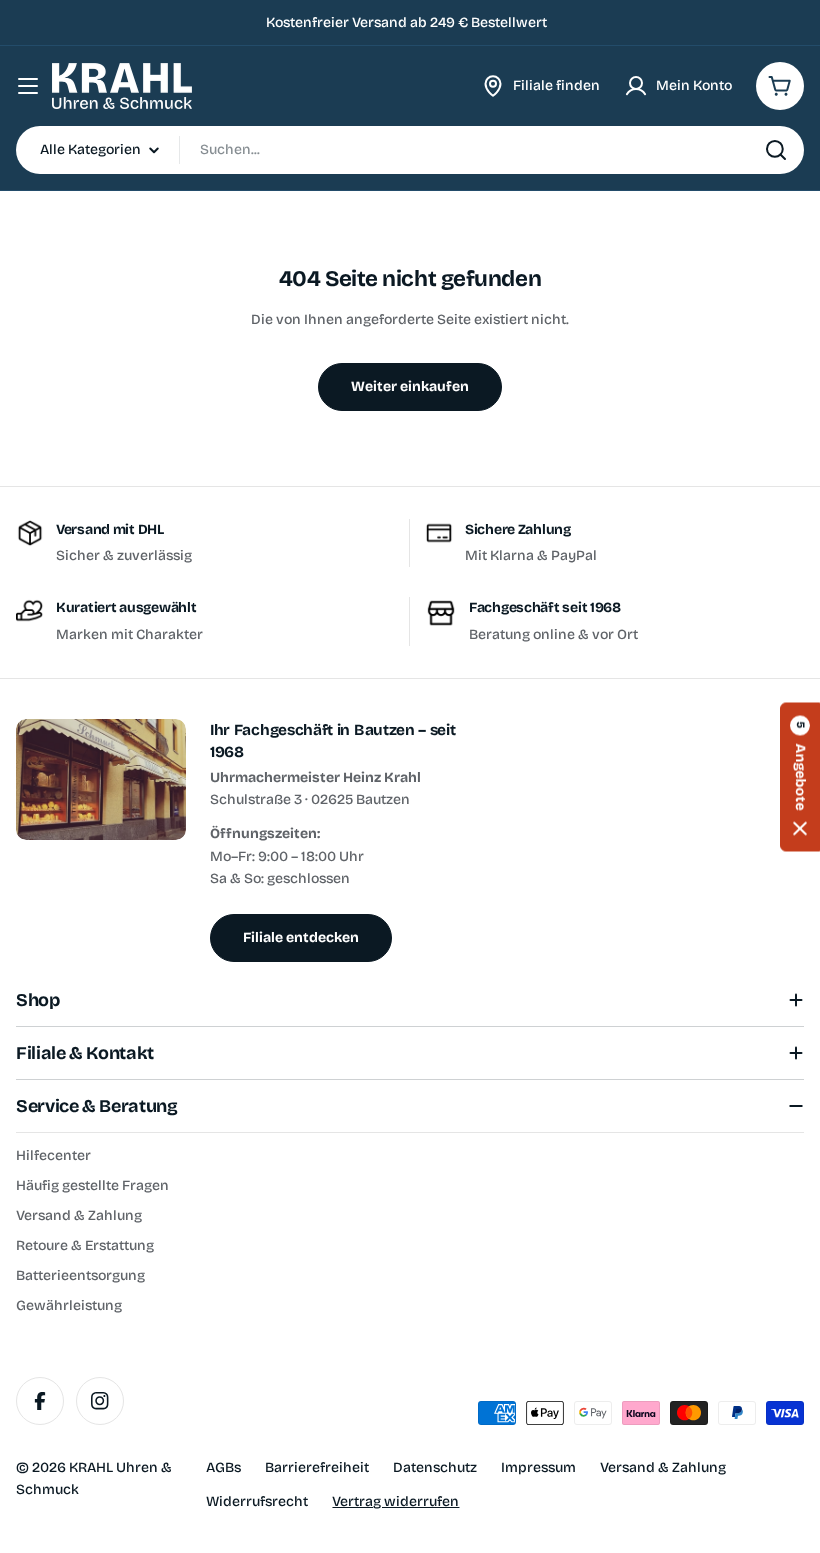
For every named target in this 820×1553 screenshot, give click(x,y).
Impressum (538, 1467)
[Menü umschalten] (28, 86)
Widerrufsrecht (257, 1501)
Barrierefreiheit (317, 1467)
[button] (800, 776)
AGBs (223, 1467)
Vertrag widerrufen (395, 1501)
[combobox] (410, 150)
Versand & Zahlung (663, 1467)
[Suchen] (776, 150)
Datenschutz (435, 1467)
